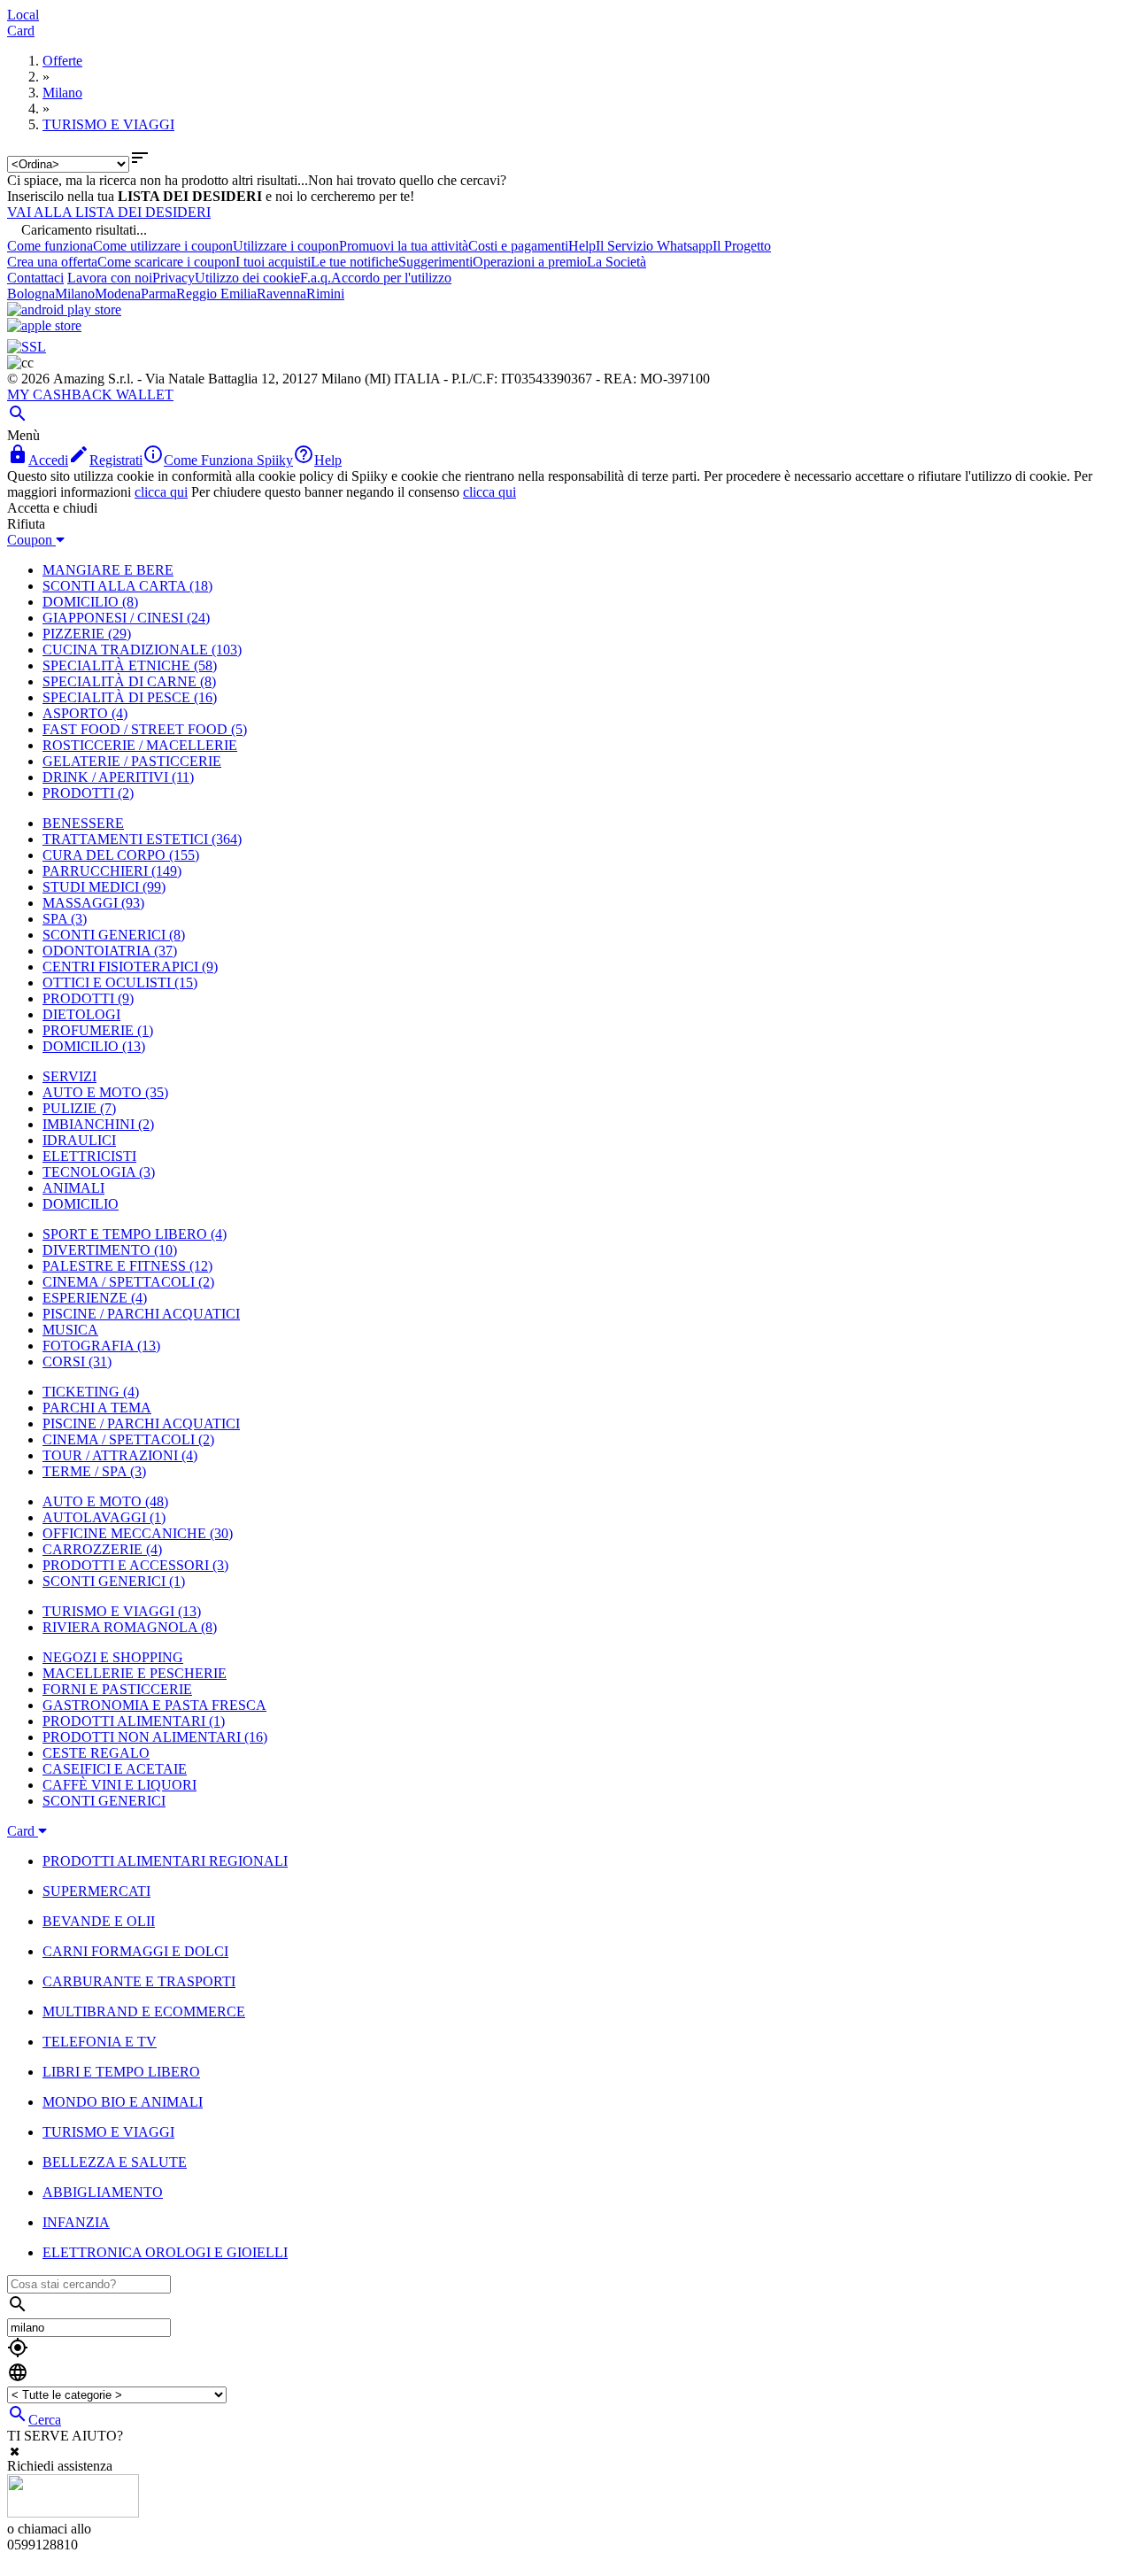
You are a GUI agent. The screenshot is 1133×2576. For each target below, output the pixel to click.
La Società (617, 262)
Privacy (173, 278)
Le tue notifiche (355, 262)
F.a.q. (316, 278)
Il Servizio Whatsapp (654, 246)
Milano (75, 294)
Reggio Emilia (216, 294)
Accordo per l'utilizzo (391, 278)
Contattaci (35, 278)
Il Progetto (742, 246)
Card (21, 31)
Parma (158, 294)
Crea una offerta (52, 262)
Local (23, 15)
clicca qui (161, 492)
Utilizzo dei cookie (247, 278)
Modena (118, 294)
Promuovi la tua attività (404, 246)
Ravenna (281, 294)
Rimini (325, 294)
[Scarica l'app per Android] (64, 309)
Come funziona (50, 246)
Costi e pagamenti (518, 246)
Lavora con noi (110, 278)
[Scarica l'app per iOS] (44, 325)
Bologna (31, 294)
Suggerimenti (435, 262)
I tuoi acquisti (273, 262)
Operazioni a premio (530, 262)
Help (582, 246)
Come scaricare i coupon (166, 262)
